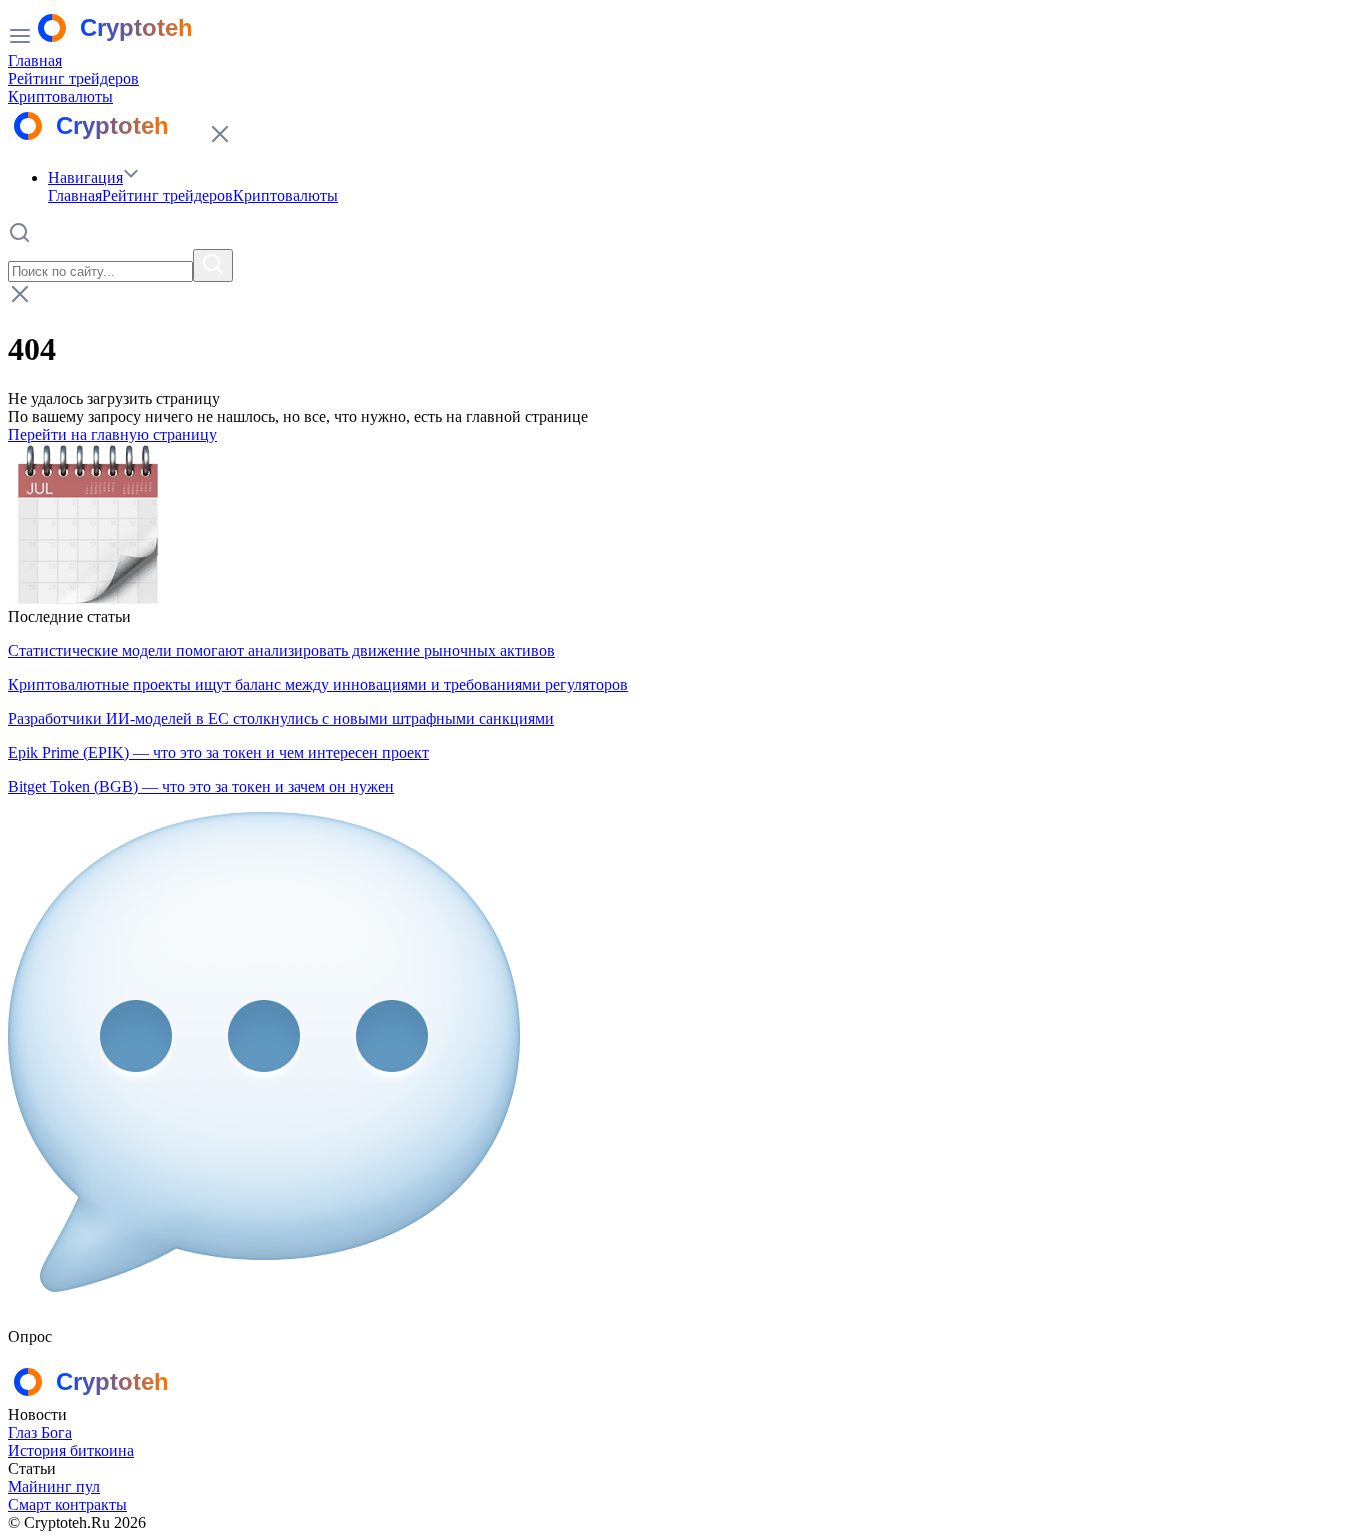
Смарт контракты (67, 1504)
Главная (35, 60)
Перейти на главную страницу (112, 434)
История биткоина (71, 1450)
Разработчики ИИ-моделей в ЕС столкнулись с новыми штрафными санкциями (281, 718)
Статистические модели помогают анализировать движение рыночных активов (281, 650)
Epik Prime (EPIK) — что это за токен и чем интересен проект (218, 752)
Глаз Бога (40, 1432)
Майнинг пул (54, 1486)
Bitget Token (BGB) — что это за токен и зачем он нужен (201, 786)
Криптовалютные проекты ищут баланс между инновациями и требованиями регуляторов (318, 684)
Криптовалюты (60, 96)
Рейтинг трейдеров (73, 78)
